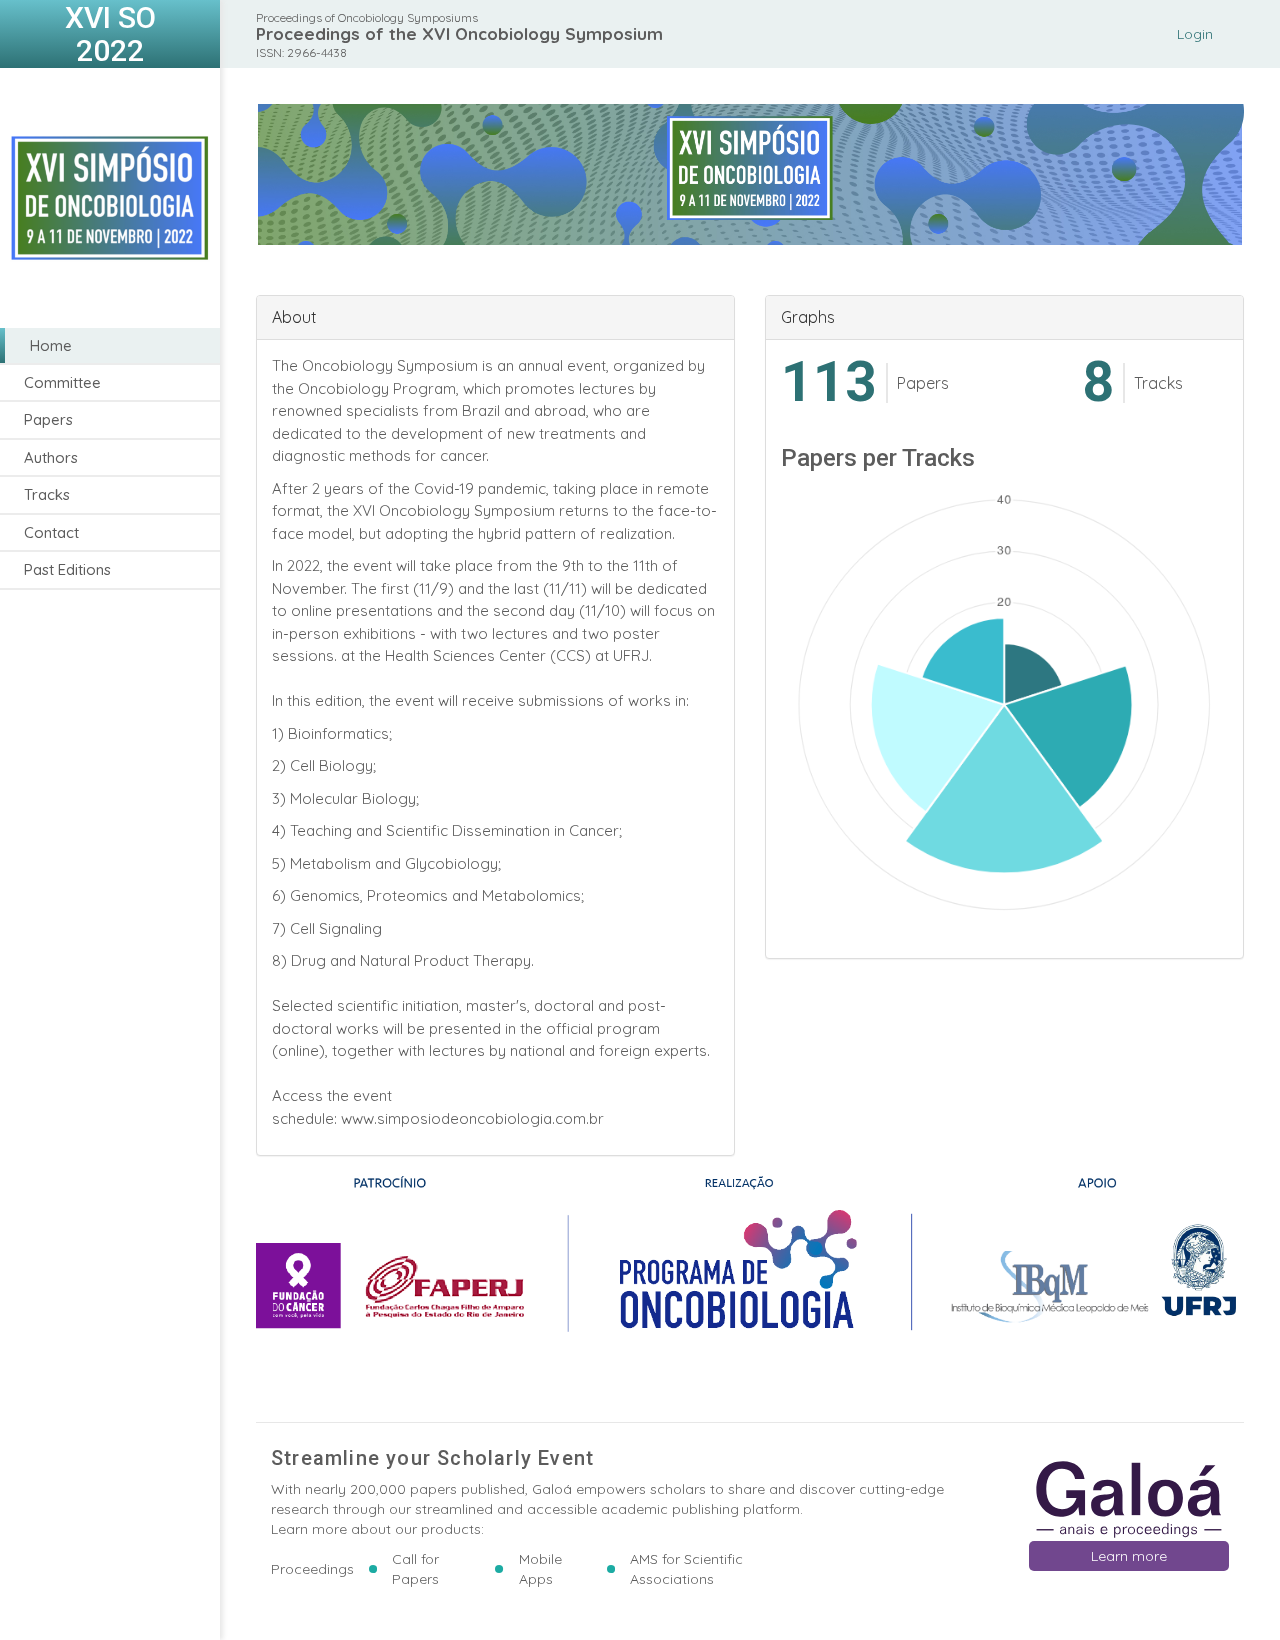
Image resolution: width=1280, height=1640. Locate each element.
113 (829, 382)
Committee (62, 382)
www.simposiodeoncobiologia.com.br (472, 1118)
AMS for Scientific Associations (686, 1569)
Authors (51, 457)
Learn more (1129, 1556)
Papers (48, 420)
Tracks (47, 495)
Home (51, 345)
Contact (51, 532)
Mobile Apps (540, 1569)
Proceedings (312, 1569)
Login (1195, 34)
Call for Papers (415, 1569)
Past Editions (67, 570)
